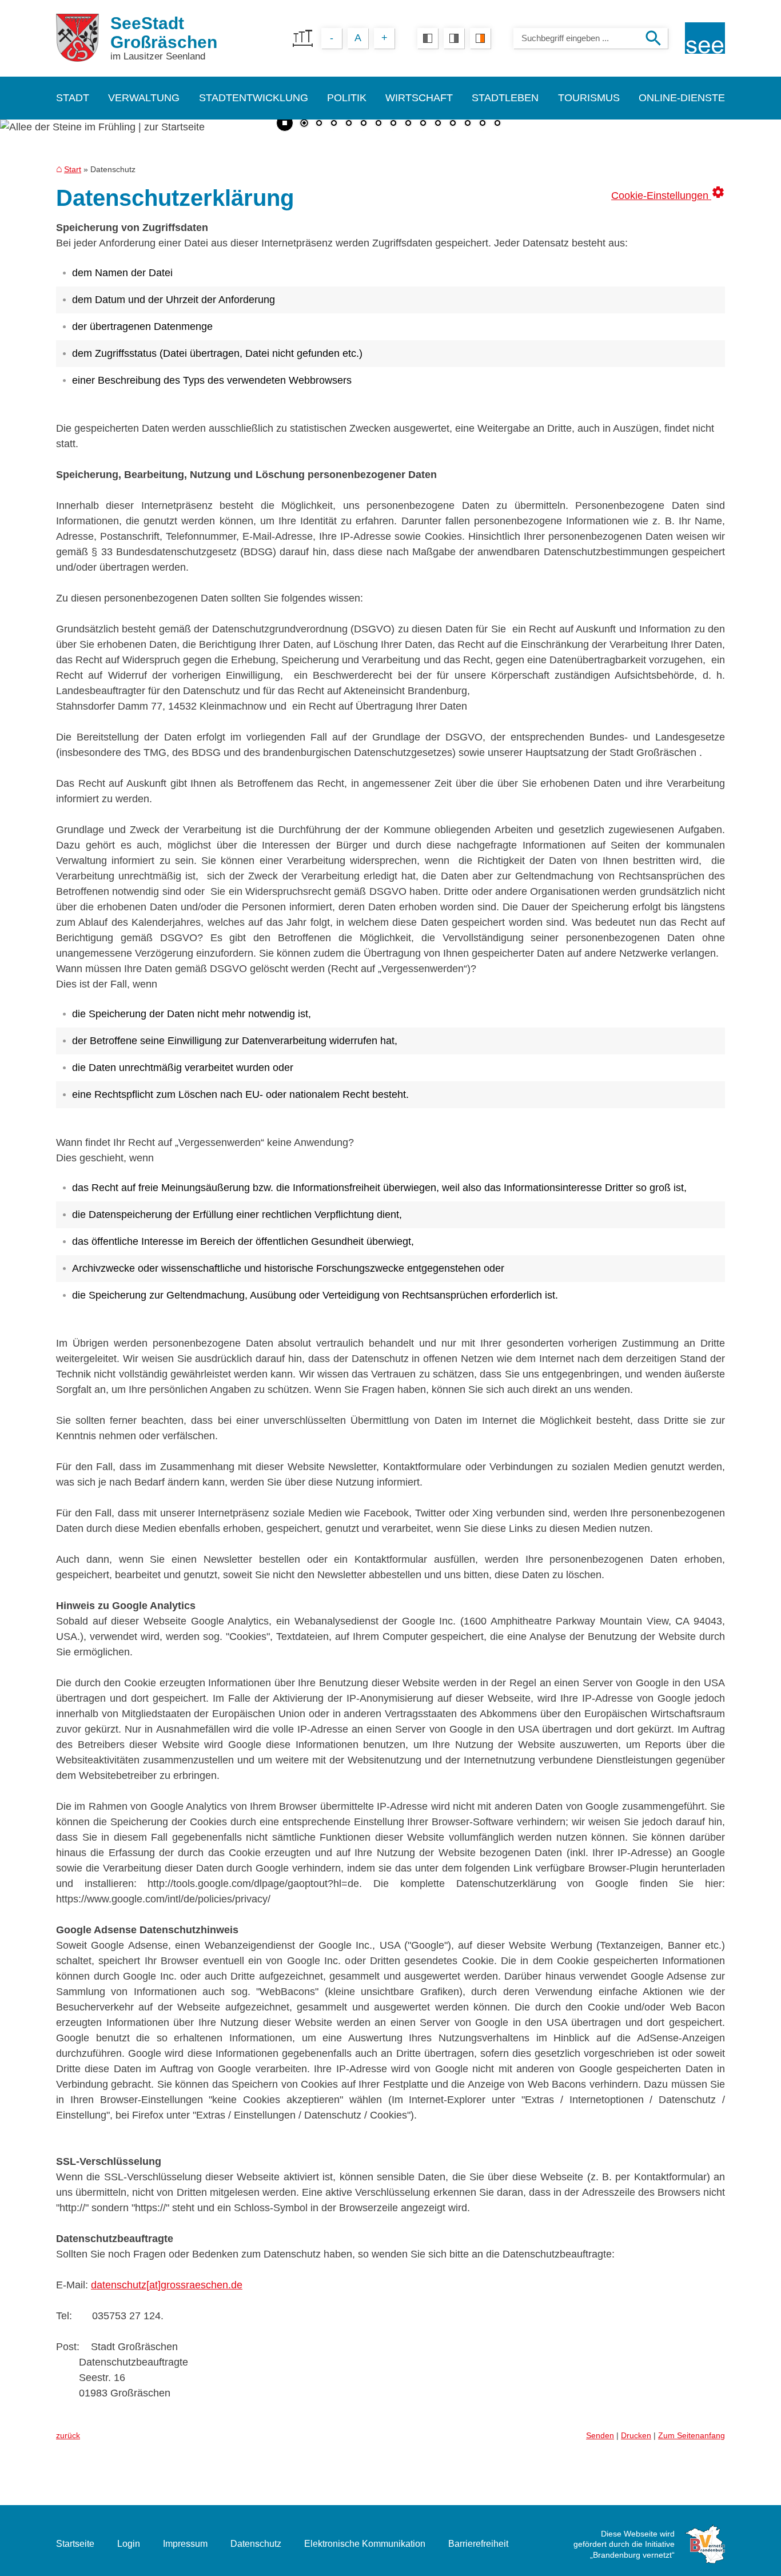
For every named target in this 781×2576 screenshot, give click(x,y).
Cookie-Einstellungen (668, 193)
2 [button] (319, 124)
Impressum (185, 2544)
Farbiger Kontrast (480, 38)
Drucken (636, 2435)
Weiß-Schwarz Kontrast (454, 38)
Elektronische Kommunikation (365, 2544)
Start (73, 169)
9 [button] (423, 124)
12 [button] (468, 124)
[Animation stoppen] (285, 123)
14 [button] (497, 124)
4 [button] (349, 124)
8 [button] (408, 124)
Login (129, 2544)
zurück (68, 2435)
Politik (347, 98)
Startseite (75, 2544)
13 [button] (483, 124)
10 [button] (438, 124)
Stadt (73, 98)
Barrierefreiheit (478, 2544)
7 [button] (393, 124)
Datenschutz (256, 2544)
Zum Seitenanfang (692, 2435)
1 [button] (304, 124)
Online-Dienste (682, 98)
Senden (600, 2435)
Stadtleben (505, 98)
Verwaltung (144, 98)
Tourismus (589, 98)
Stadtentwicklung (254, 98)
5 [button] (364, 124)
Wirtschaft (419, 98)
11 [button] (453, 124)
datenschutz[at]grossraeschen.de (167, 2285)
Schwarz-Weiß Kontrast (428, 38)
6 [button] (378, 124)
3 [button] (334, 124)
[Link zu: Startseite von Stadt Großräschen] (77, 38)
